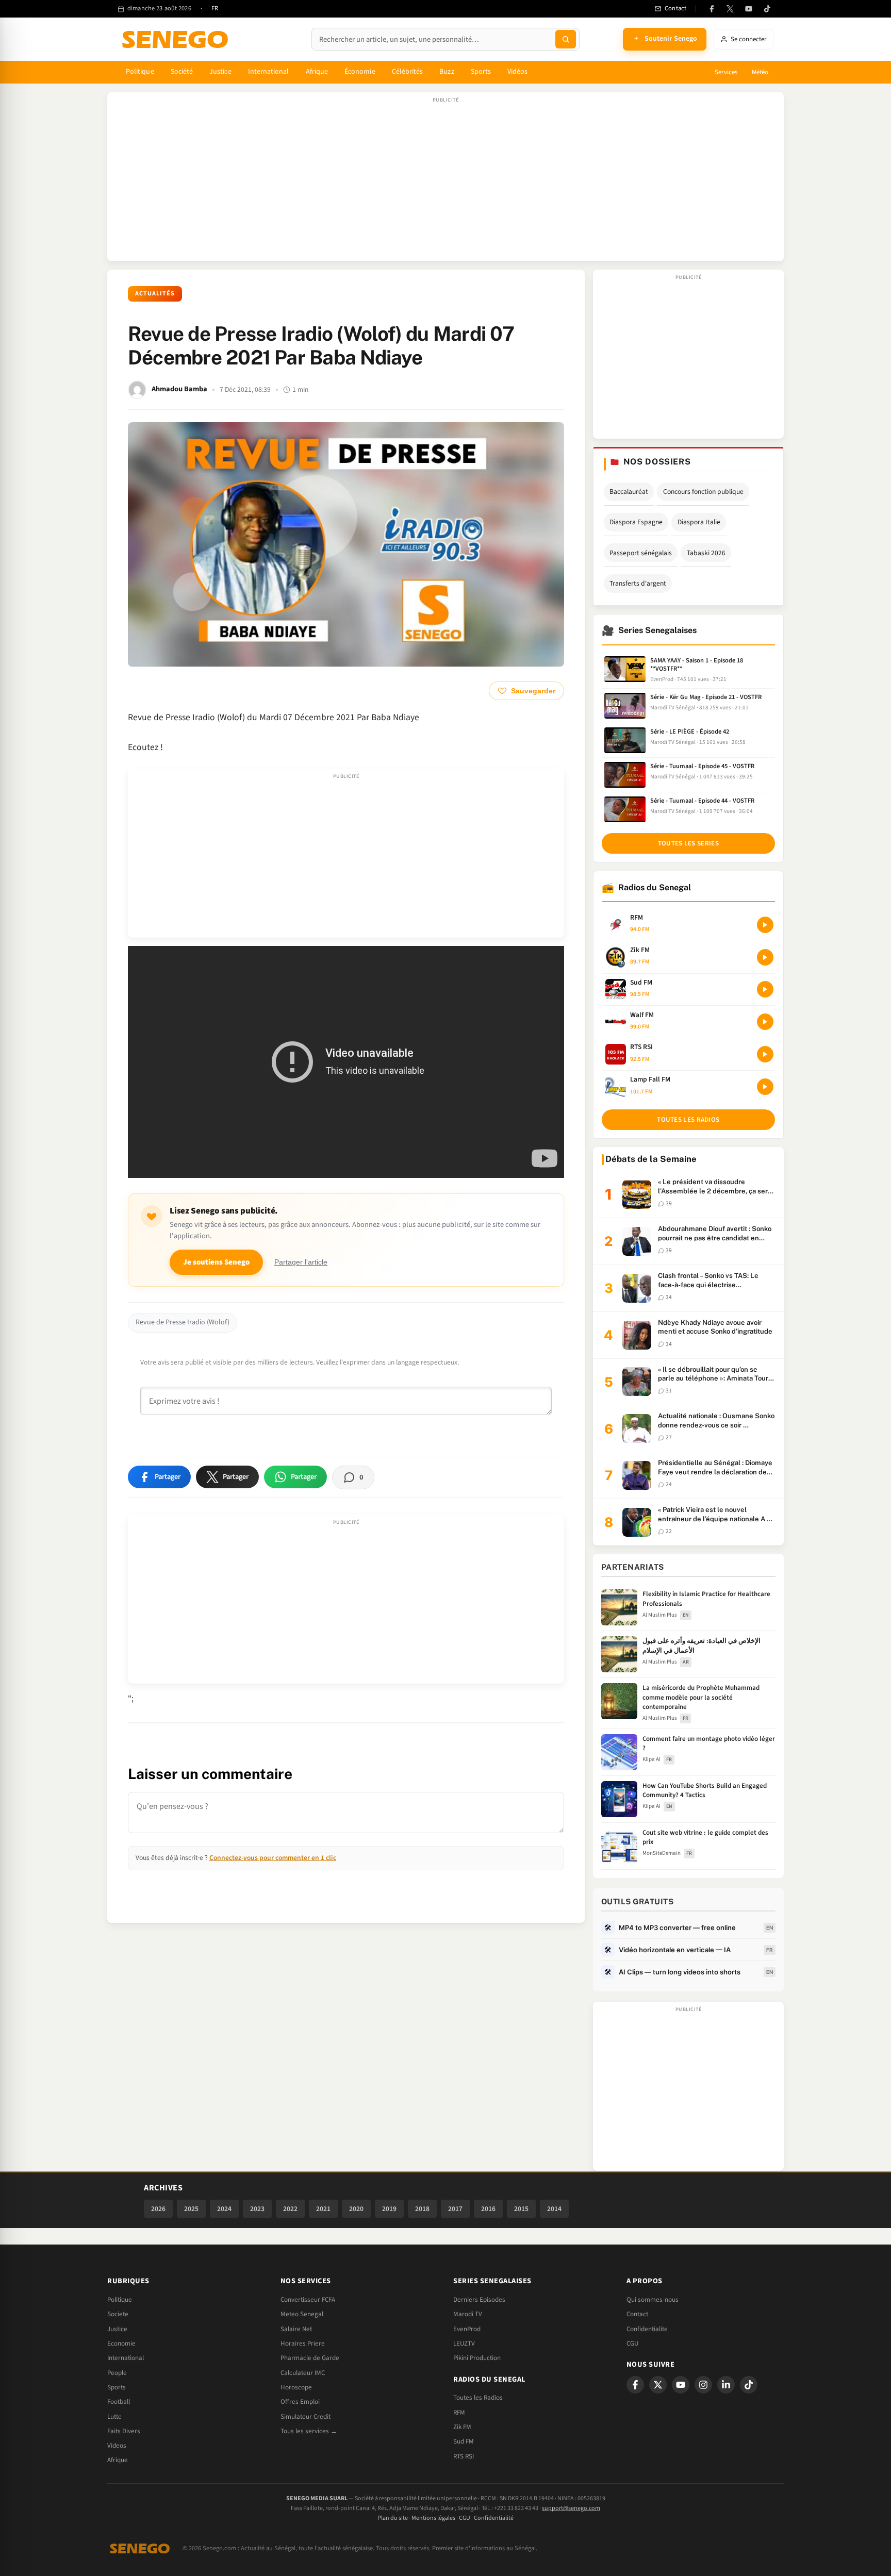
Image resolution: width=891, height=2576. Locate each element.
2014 (554, 2209)
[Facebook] (712, 9)
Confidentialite (647, 2329)
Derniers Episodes (479, 2300)
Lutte (114, 2417)
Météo (760, 72)
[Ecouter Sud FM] (765, 989)
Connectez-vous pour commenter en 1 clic (273, 1858)
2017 (455, 2209)
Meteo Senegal (302, 2314)
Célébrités (408, 72)
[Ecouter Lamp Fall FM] (765, 1087)
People (117, 2373)
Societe (118, 2314)
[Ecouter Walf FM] (765, 1022)
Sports (481, 72)
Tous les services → (309, 2431)
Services (726, 72)
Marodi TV (468, 2314)
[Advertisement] (445, 182)
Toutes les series (688, 843)
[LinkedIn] (726, 2385)
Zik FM (462, 2427)
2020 (356, 2209)
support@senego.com (571, 2508)
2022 (290, 2209)
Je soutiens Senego (216, 1262)
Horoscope (296, 2387)
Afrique (317, 72)
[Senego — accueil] (177, 39)
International (269, 72)
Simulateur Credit (306, 2417)
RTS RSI (464, 2456)
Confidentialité (494, 2518)
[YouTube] (749, 9)
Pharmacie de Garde (310, 2358)
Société (182, 72)
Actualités (155, 294)
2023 (257, 2209)
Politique (140, 72)
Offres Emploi (300, 2402)
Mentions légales (433, 2518)
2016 (488, 2209)
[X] (658, 2385)
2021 (323, 2209)
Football (119, 2402)
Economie (121, 2344)
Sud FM (464, 2441)
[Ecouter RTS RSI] (765, 1054)
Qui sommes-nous (653, 2300)
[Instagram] (703, 2385)
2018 (422, 2209)
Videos (117, 2446)
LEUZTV (464, 2344)
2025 (191, 2209)
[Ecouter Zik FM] (765, 957)
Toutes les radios (688, 1120)
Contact (637, 2314)
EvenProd (467, 2329)
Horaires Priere (303, 2344)
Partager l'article (301, 1262)
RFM (459, 2413)
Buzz (447, 72)
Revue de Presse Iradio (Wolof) (183, 1322)
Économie (360, 72)
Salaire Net (296, 2329)
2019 (389, 2209)
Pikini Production (477, 2358)
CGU (632, 2344)
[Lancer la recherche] (566, 39)
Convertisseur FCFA (308, 2300)
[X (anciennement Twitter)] (730, 9)
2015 (521, 2209)
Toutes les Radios (478, 2398)
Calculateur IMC (303, 2373)
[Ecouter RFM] (765, 925)
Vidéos (517, 72)
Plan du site (393, 2518)
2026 (158, 2209)
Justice (220, 72)
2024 (224, 2209)
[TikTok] (767, 9)
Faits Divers (124, 2431)
